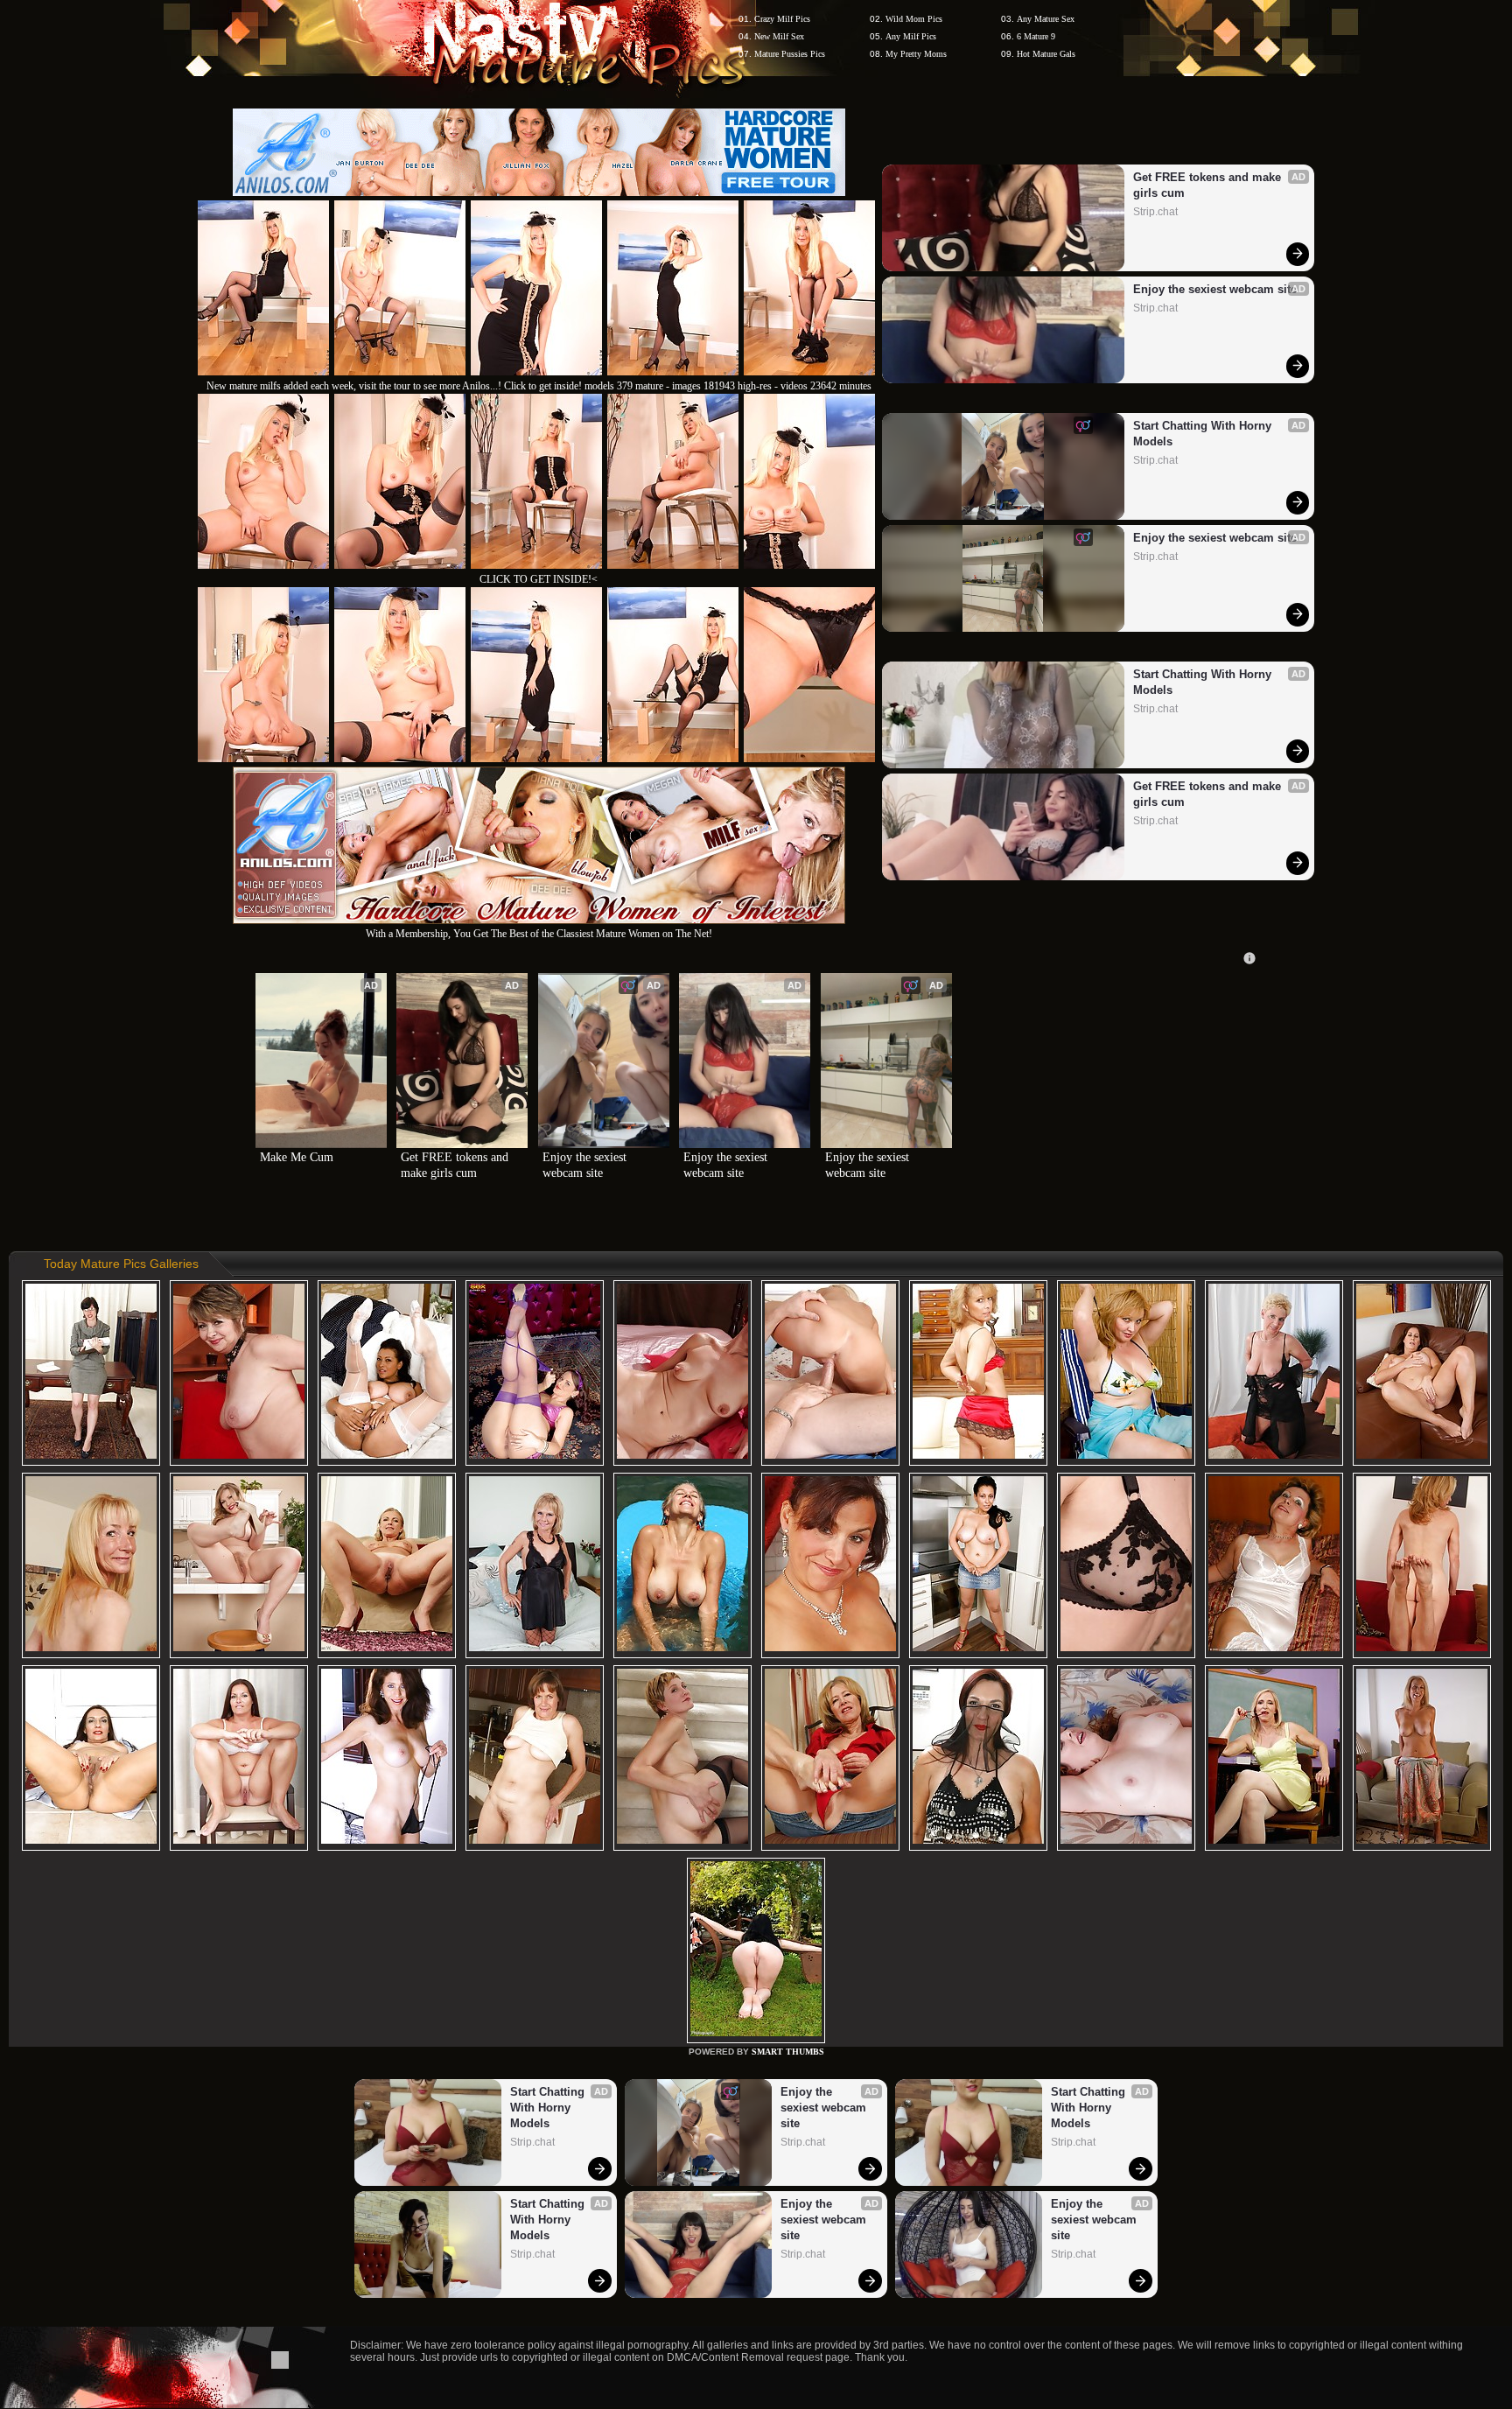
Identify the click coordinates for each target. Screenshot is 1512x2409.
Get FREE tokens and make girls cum (1209, 185)
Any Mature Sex (1046, 19)
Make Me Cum (297, 1157)
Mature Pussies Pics (790, 54)
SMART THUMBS (788, 2052)
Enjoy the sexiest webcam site (1215, 289)
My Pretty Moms (916, 54)
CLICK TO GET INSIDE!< (539, 579)
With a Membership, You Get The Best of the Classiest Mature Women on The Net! (539, 934)
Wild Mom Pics (914, 19)
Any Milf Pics (911, 36)
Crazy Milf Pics (782, 19)
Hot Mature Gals (1046, 54)
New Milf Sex (779, 36)
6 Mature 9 (1036, 36)
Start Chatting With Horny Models (1204, 434)
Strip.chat (1155, 212)
